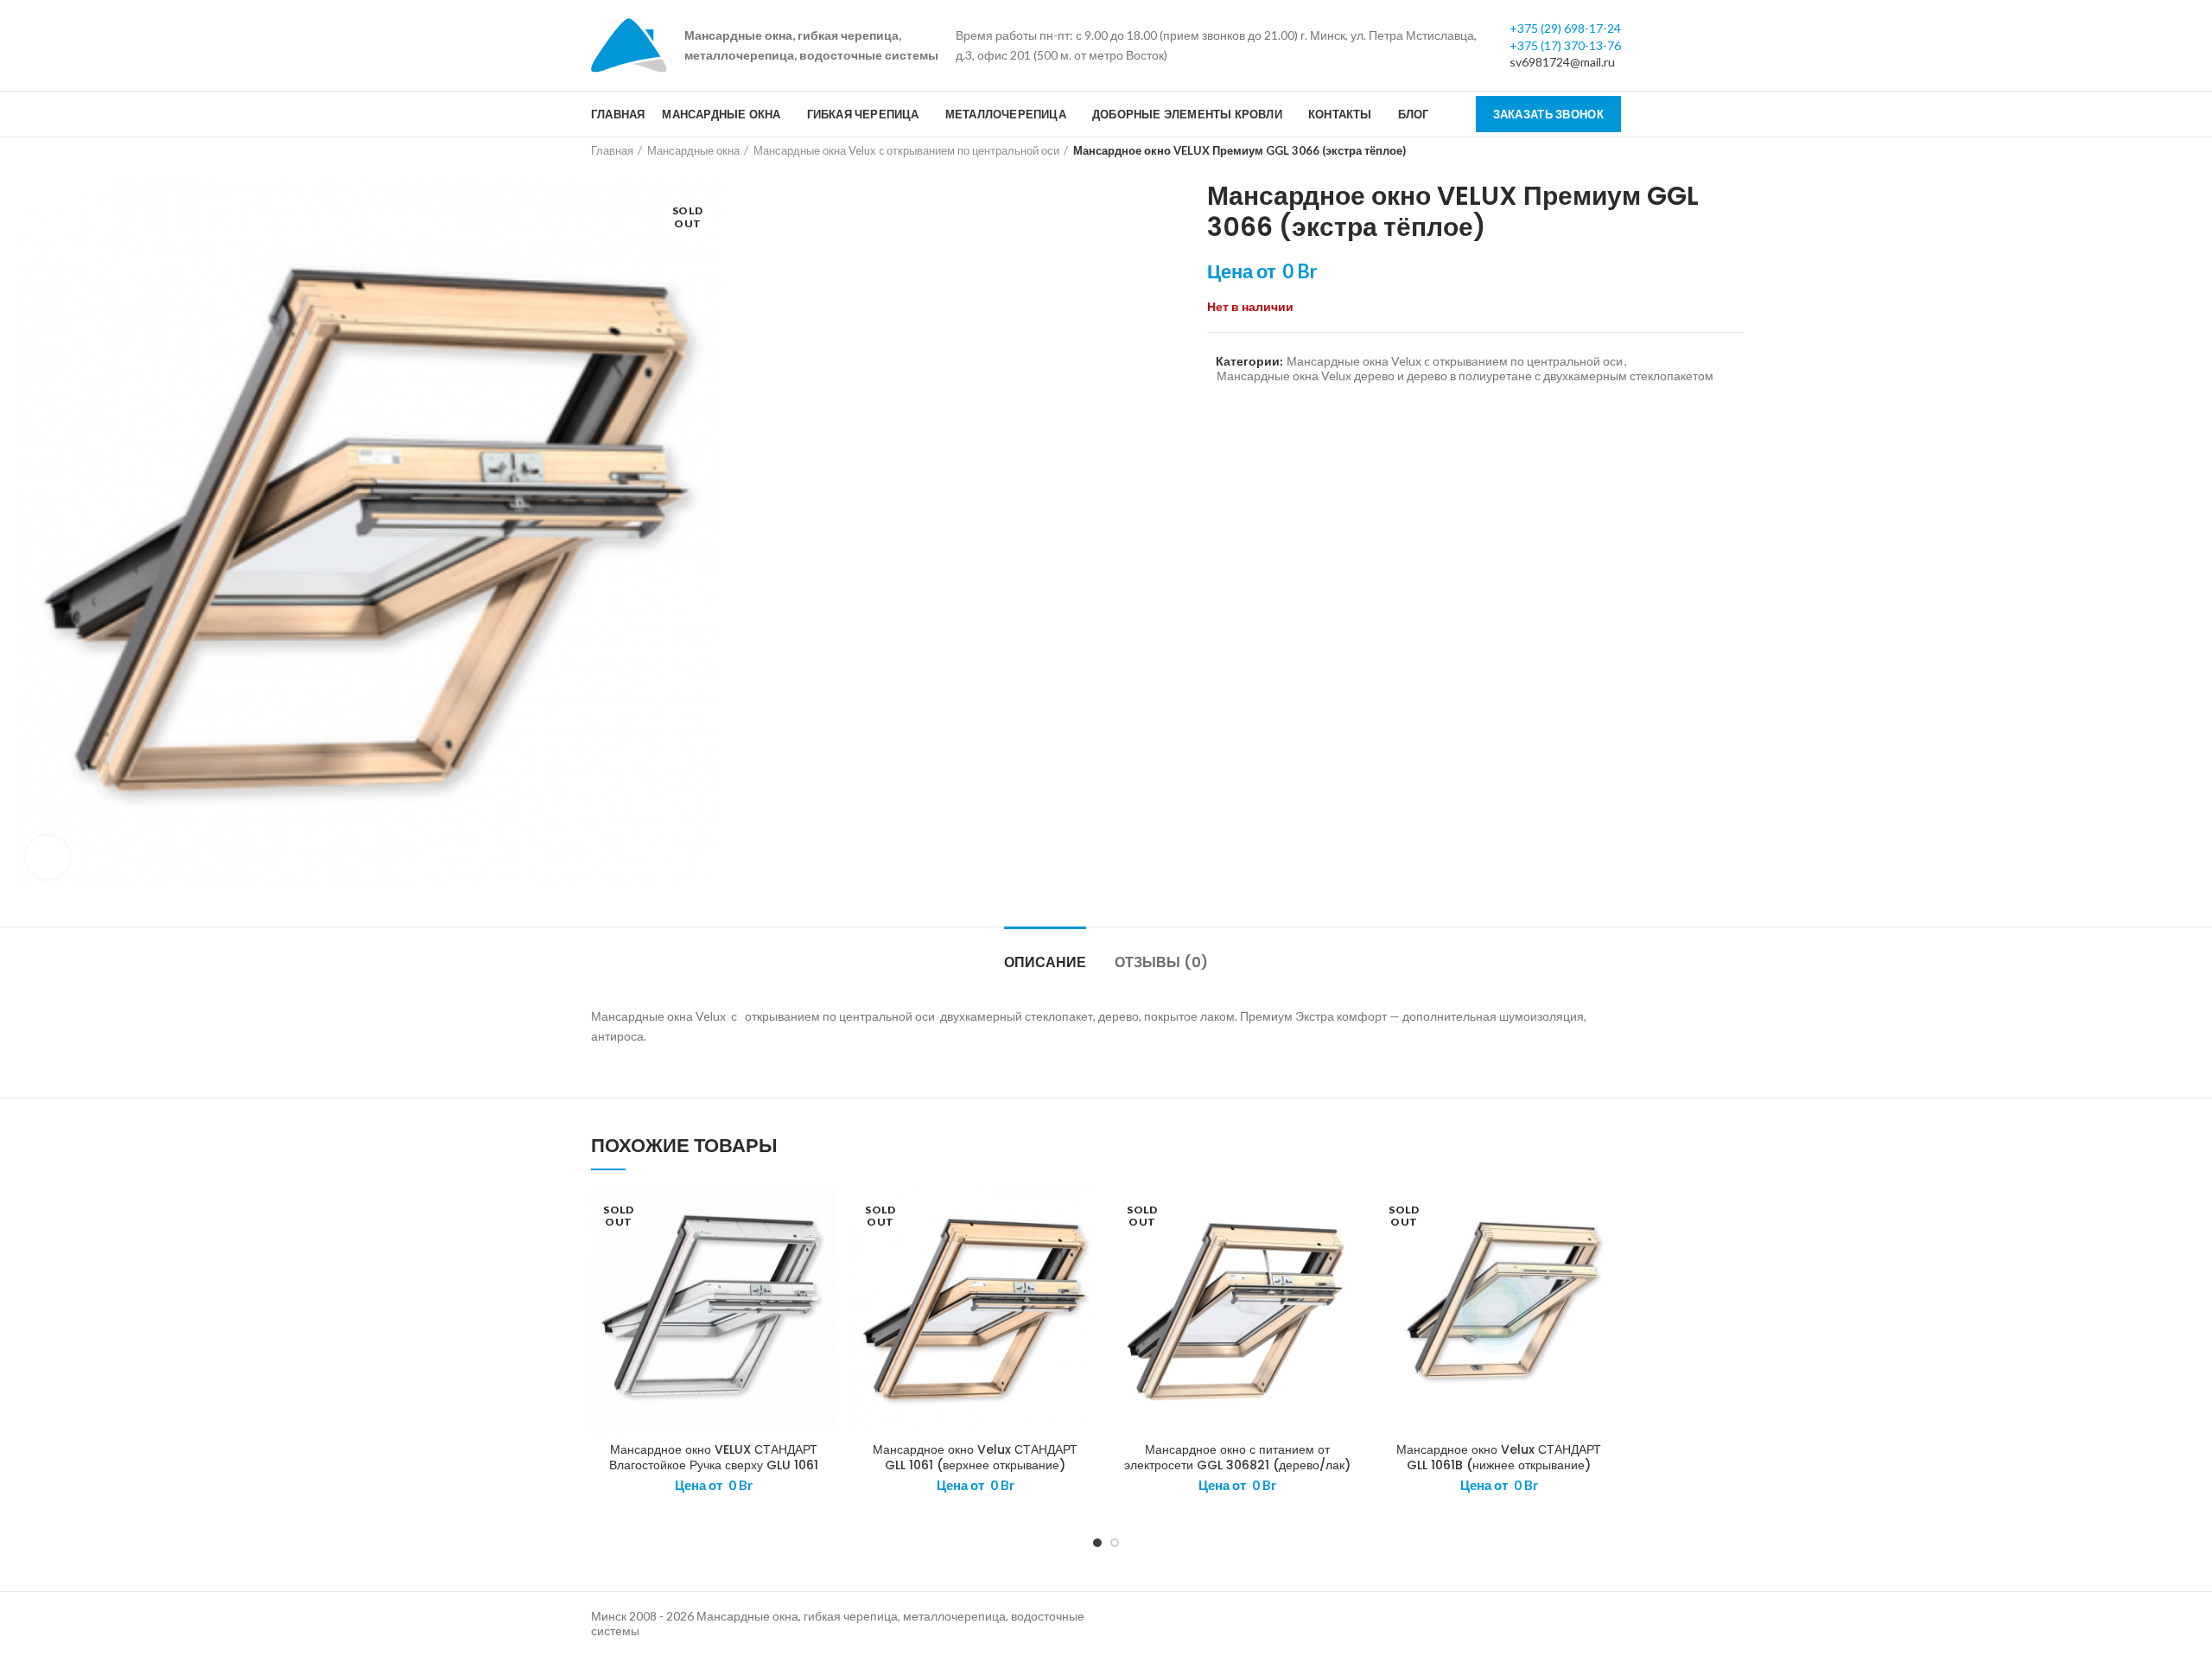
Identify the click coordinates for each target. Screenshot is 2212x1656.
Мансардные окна (693, 150)
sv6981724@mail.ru (1562, 62)
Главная (612, 150)
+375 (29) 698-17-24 (1565, 28)
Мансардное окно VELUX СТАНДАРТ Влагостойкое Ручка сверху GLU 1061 (714, 1457)
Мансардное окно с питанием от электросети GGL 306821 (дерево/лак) (1237, 1457)
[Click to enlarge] (48, 857)
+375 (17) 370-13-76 (1565, 45)
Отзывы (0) (1161, 962)
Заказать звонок (1549, 114)
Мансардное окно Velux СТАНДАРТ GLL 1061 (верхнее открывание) (975, 1457)
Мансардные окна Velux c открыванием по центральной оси (906, 150)
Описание (1045, 962)
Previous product (1578, 150)
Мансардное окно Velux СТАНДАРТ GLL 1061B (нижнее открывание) (1499, 1457)
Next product (1612, 150)
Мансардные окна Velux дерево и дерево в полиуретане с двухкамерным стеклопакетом (1465, 376)
